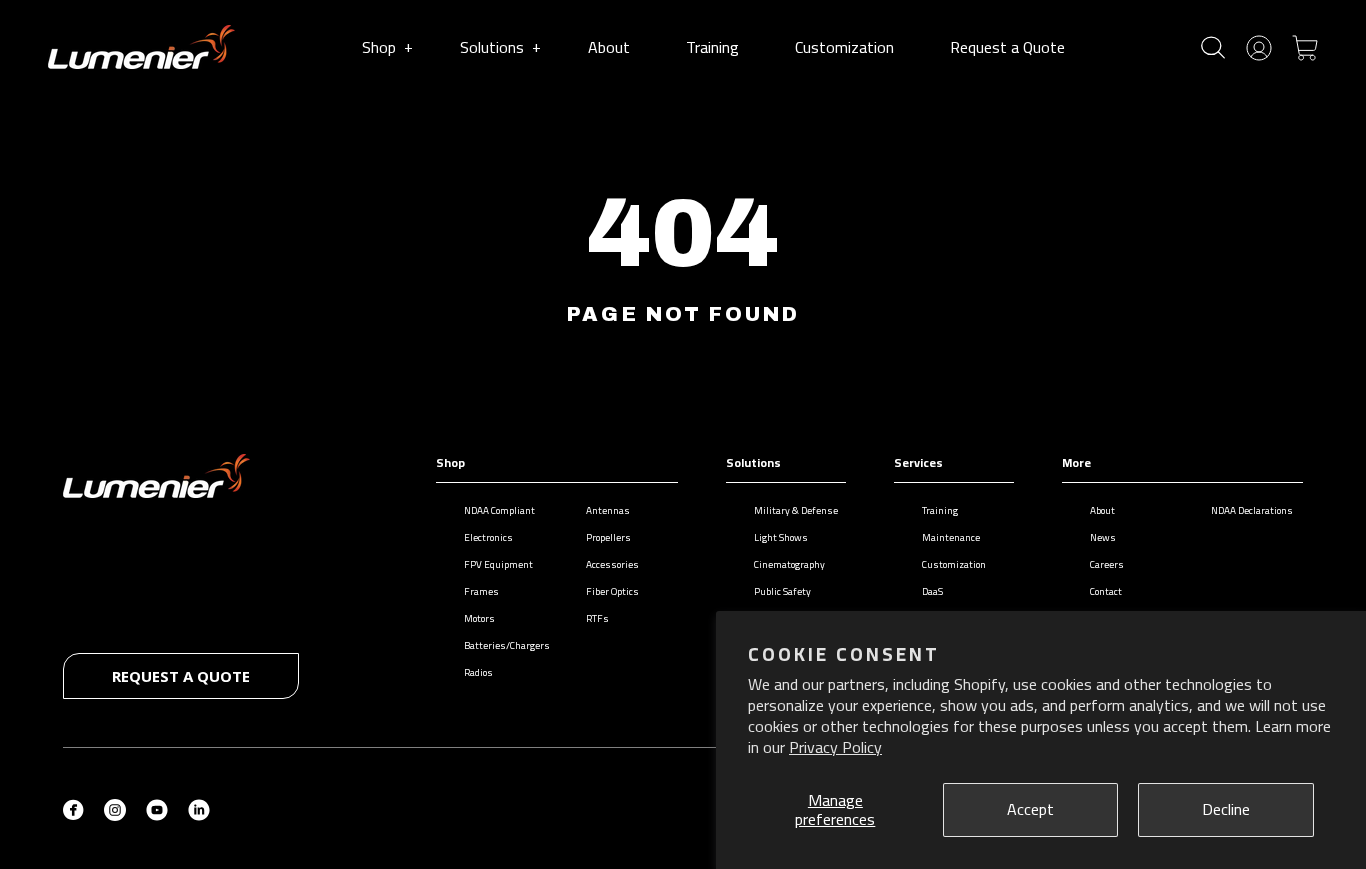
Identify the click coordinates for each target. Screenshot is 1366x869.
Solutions (500, 47)
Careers (1107, 564)
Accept (1030, 809)
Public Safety (782, 591)
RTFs (597, 618)
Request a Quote (1007, 47)
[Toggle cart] (1305, 46)
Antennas (608, 510)
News (1103, 537)
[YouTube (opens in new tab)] (157, 808)
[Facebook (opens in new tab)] (73, 808)
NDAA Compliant (499, 510)
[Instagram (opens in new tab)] (115, 808)
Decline (1226, 809)
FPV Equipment (498, 564)
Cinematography (789, 564)
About (609, 47)
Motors (479, 618)
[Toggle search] (1213, 47)
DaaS (932, 591)
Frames (481, 591)
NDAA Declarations (1252, 510)
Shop (387, 47)
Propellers (608, 537)
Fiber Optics (612, 591)
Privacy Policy (835, 747)
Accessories (612, 564)
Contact (1106, 591)
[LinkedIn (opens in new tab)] (199, 808)
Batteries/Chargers (507, 645)
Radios (478, 672)
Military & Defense (796, 510)
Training (712, 47)
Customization (844, 47)
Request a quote (181, 676)
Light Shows (781, 537)
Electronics (488, 537)
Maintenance (951, 537)
